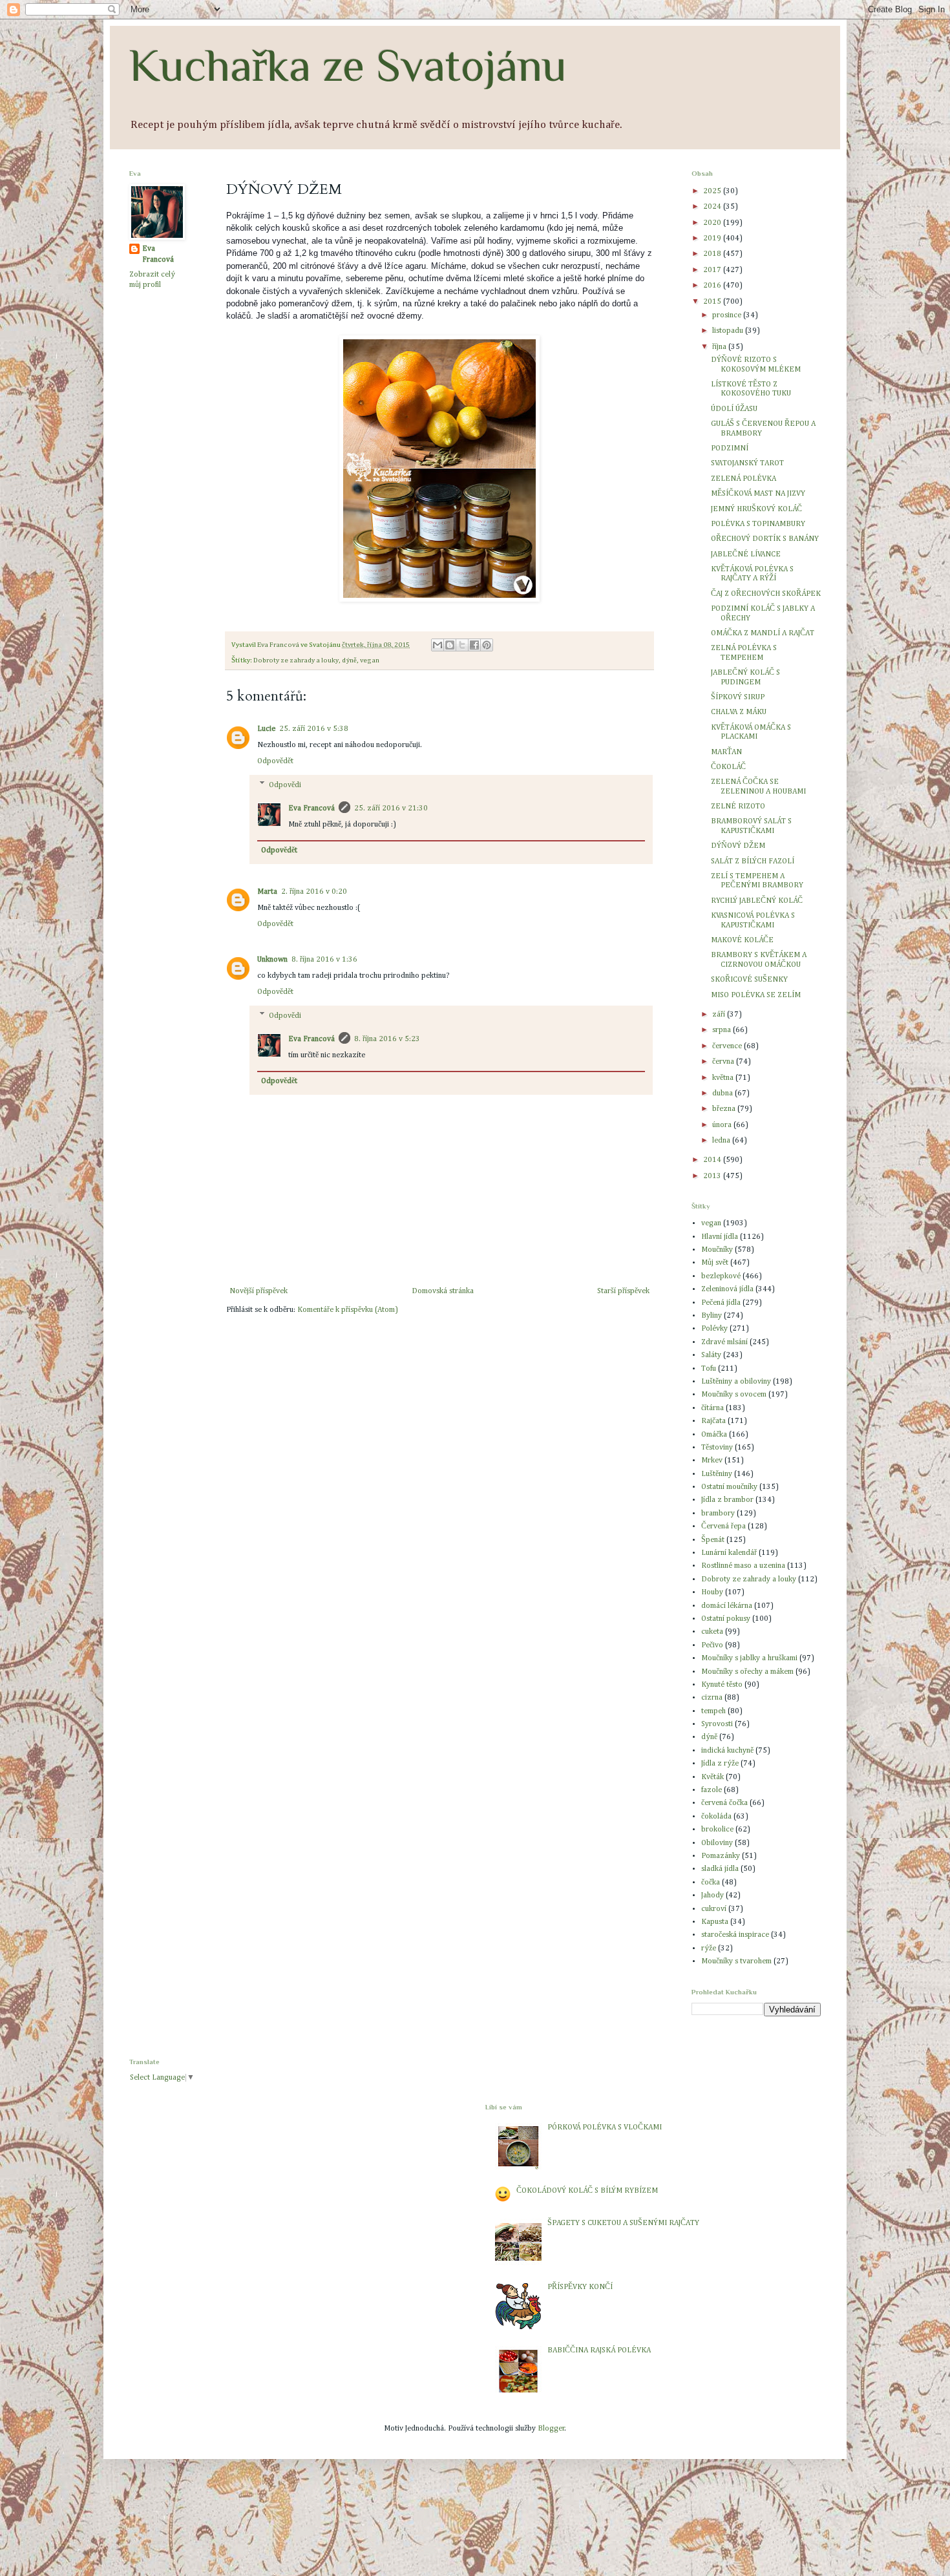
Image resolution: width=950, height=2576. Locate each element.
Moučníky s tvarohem (736, 1961)
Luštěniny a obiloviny (736, 1382)
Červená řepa (723, 1526)
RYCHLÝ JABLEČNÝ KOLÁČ (757, 901)
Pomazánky (721, 1856)
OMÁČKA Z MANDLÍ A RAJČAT (763, 633)
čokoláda (716, 1817)
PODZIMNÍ (730, 449)
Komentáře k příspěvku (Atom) (348, 1310)
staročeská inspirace (735, 1935)
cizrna (712, 1698)
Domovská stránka (443, 1291)
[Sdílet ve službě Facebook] (474, 645)
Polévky (714, 1329)
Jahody (712, 1895)
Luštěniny (717, 1474)
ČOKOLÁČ (728, 767)
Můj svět (715, 1263)
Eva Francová (311, 808)
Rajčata (713, 1421)
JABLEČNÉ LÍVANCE (746, 554)
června (724, 1062)
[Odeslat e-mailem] (438, 645)
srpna (723, 1030)
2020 (713, 223)
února (723, 1125)
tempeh (713, 1711)
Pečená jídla (721, 1303)
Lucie (266, 729)
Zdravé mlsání (724, 1342)
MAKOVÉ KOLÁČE (742, 940)
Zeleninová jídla (727, 1289)
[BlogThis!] (450, 645)
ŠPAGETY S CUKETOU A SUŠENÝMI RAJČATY (623, 2223)
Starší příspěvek (623, 1291)
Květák (712, 1777)
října (720, 347)
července (728, 1046)
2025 (713, 191)
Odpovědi (285, 785)
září (720, 1015)
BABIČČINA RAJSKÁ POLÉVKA (599, 2350)
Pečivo (712, 1645)
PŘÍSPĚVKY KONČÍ (580, 2287)
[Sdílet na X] (462, 645)
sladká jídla (720, 1869)
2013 (713, 1176)
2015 (713, 302)
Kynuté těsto (722, 1685)
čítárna (712, 1408)
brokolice (717, 1830)
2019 (713, 238)
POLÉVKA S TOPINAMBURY (758, 524)
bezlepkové (721, 1276)
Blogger (551, 2429)
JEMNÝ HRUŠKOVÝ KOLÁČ (756, 509)
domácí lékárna (727, 1606)
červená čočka (724, 1803)
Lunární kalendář (729, 1553)
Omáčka (714, 1435)
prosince (728, 315)
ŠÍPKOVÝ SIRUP (738, 697)
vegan (370, 660)
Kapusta (715, 1922)
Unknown (272, 960)
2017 (713, 270)
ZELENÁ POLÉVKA (744, 479)
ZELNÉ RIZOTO (738, 807)
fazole (712, 1790)
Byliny (712, 1316)
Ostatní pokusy (726, 1619)
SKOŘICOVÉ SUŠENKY (749, 980)
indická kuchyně (727, 1751)
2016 (713, 286)
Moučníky (717, 1250)
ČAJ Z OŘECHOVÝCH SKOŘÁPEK (766, 594)
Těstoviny (717, 1448)
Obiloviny (717, 1843)
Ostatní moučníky (729, 1487)
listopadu (729, 331)
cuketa (712, 1632)
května (724, 1078)
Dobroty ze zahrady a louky (296, 660)
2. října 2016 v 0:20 (314, 892)
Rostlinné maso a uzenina (743, 1566)
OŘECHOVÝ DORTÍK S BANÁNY (765, 539)
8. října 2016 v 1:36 (324, 960)
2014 (713, 1160)
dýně (349, 660)
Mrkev (712, 1461)
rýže (709, 1948)
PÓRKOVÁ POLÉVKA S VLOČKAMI (605, 2127)
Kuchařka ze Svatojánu (348, 65)
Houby (712, 1592)
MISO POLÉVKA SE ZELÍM (756, 995)
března (725, 1109)
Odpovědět (275, 761)
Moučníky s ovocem (734, 1395)
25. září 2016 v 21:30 (391, 808)
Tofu (709, 1369)
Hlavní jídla (720, 1237)
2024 (713, 207)
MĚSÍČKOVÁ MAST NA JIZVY (758, 494)
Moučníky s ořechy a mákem (747, 1672)
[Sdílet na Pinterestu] (487, 645)
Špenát (713, 1540)
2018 (713, 254)
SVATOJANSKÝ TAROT (747, 463)
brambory (718, 1514)
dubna (723, 1093)
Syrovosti (717, 1724)
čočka (711, 1883)
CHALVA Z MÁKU (739, 712)
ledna (722, 1141)
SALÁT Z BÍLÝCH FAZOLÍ (753, 861)
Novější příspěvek (259, 1291)
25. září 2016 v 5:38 (314, 729)
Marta (267, 892)
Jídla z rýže (720, 1764)
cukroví (714, 1909)
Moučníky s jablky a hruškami (749, 1658)
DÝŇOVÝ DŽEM (738, 846)
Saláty (711, 1355)
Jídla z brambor (727, 1500)
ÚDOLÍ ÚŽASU (734, 409)
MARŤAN (726, 752)
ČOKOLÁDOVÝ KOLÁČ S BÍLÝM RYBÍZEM (587, 2191)
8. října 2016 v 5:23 (387, 1039)
